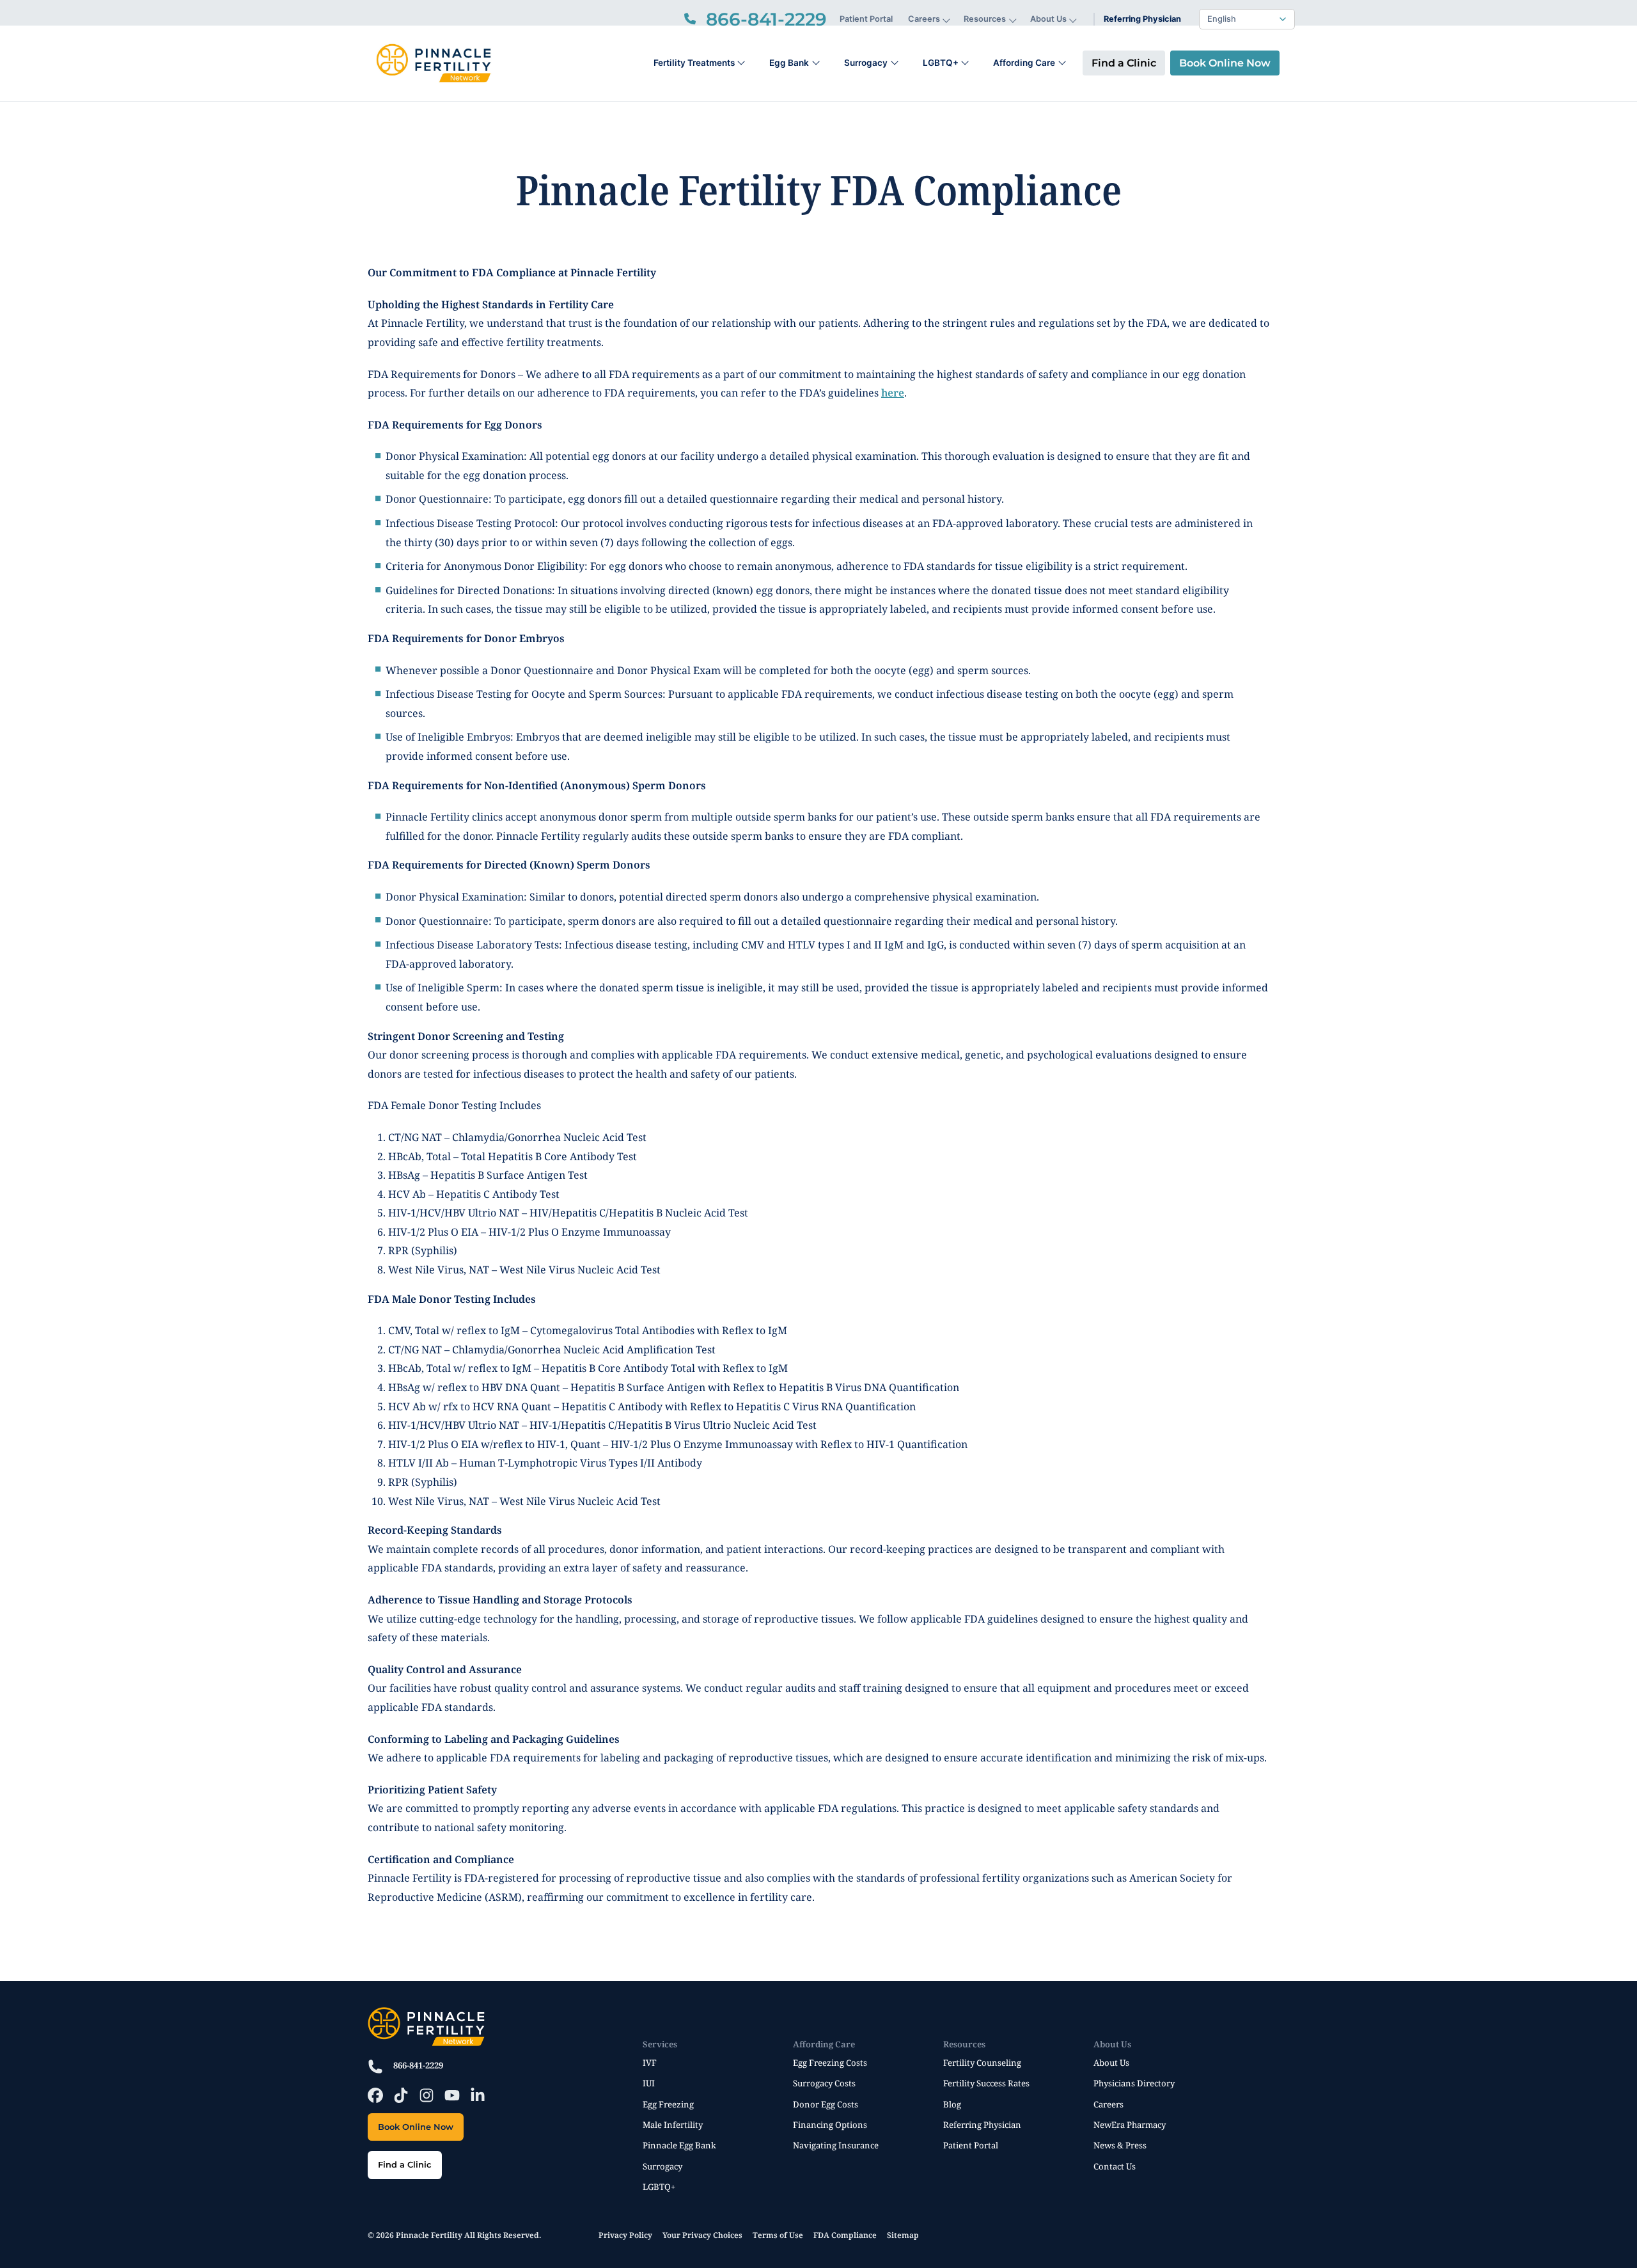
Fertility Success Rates (986, 2083)
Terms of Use (778, 2235)
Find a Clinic (1124, 63)
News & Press (1120, 2145)
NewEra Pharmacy (1130, 2125)
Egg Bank (789, 63)
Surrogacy (866, 63)
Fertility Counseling (982, 2063)
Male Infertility (673, 2125)
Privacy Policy (625, 2235)
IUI (649, 2083)
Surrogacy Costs (824, 2083)
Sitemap (903, 2235)
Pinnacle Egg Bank (679, 2145)
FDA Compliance (845, 2235)
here (893, 393)
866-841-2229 (418, 2065)
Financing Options (830, 2125)
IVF (650, 2063)
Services (660, 2044)
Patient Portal (866, 19)
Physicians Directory (1134, 2083)
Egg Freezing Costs (830, 2063)
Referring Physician (1142, 19)
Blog (952, 2104)
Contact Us (1115, 2166)
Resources (985, 19)
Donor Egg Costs (826, 2104)
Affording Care (1024, 63)
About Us (1048, 19)
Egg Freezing (668, 2104)
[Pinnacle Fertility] (433, 63)
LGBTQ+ (941, 63)
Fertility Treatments (694, 63)
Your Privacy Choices (702, 2235)
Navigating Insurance (836, 2145)
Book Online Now (1225, 63)
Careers (924, 19)
